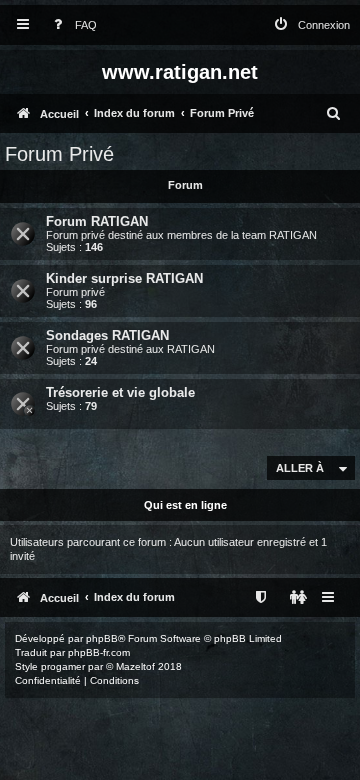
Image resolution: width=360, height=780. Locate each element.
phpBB (102, 638)
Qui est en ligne (185, 505)
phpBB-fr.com (99, 652)
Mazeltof (135, 666)
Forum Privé (59, 154)
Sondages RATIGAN (107, 335)
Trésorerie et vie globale (120, 392)
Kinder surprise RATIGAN (124, 278)
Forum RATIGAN (97, 221)
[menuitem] (71, 25)
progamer (63, 666)
